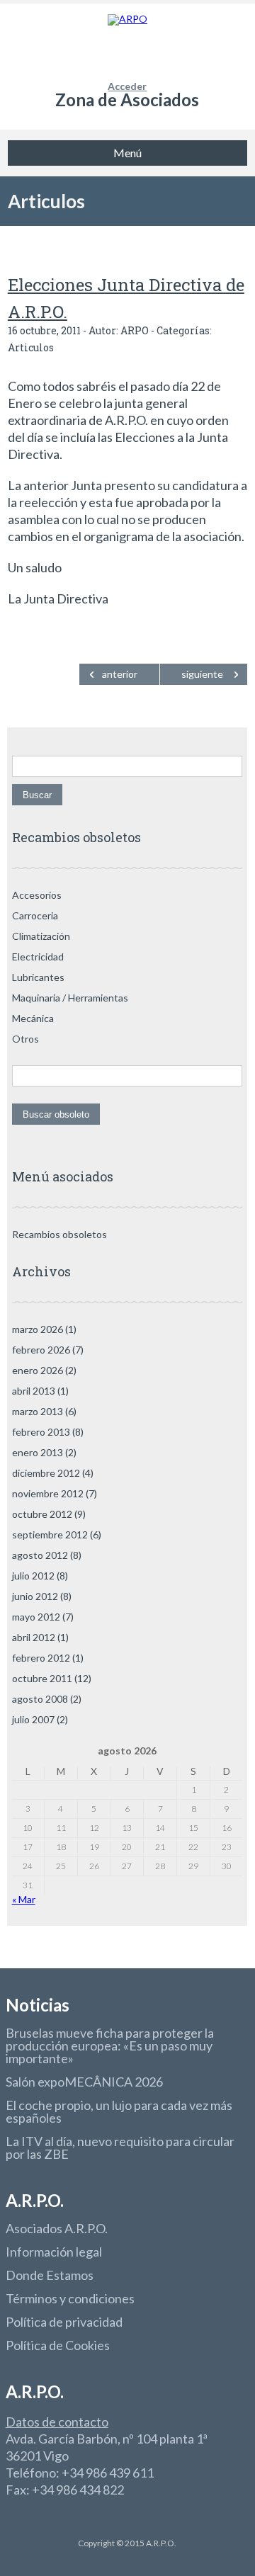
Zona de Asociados (127, 100)
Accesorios (37, 895)
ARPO (135, 330)
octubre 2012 (42, 1514)
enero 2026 (38, 1370)
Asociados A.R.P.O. (57, 2228)
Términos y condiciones (70, 2298)
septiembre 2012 (50, 1534)
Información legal (54, 2252)
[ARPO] (127, 42)
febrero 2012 (41, 1658)
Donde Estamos (50, 2275)
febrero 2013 (41, 1432)
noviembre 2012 (48, 1493)
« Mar (24, 1899)
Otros (25, 1039)
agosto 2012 (40, 1555)
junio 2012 (35, 1596)
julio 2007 (33, 1719)
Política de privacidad (64, 2322)
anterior (120, 674)
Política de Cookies (58, 2345)
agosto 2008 (40, 1699)
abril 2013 (34, 1391)
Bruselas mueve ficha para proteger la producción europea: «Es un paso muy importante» (110, 2046)
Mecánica (33, 1018)
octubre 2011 (42, 1678)
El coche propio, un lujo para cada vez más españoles (119, 2111)
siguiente (202, 674)
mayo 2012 (36, 1617)
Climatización (41, 936)
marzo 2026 (38, 1329)
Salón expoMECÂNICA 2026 (84, 2082)
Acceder (127, 86)
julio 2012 (33, 1576)
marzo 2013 (38, 1411)
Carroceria (35, 915)
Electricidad (38, 957)
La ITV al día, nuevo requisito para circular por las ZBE (120, 2147)
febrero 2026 (41, 1350)
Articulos (46, 201)
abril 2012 (34, 1637)
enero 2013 (38, 1452)
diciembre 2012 (46, 1473)
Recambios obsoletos (59, 1234)
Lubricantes (38, 977)
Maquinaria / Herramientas (70, 998)
